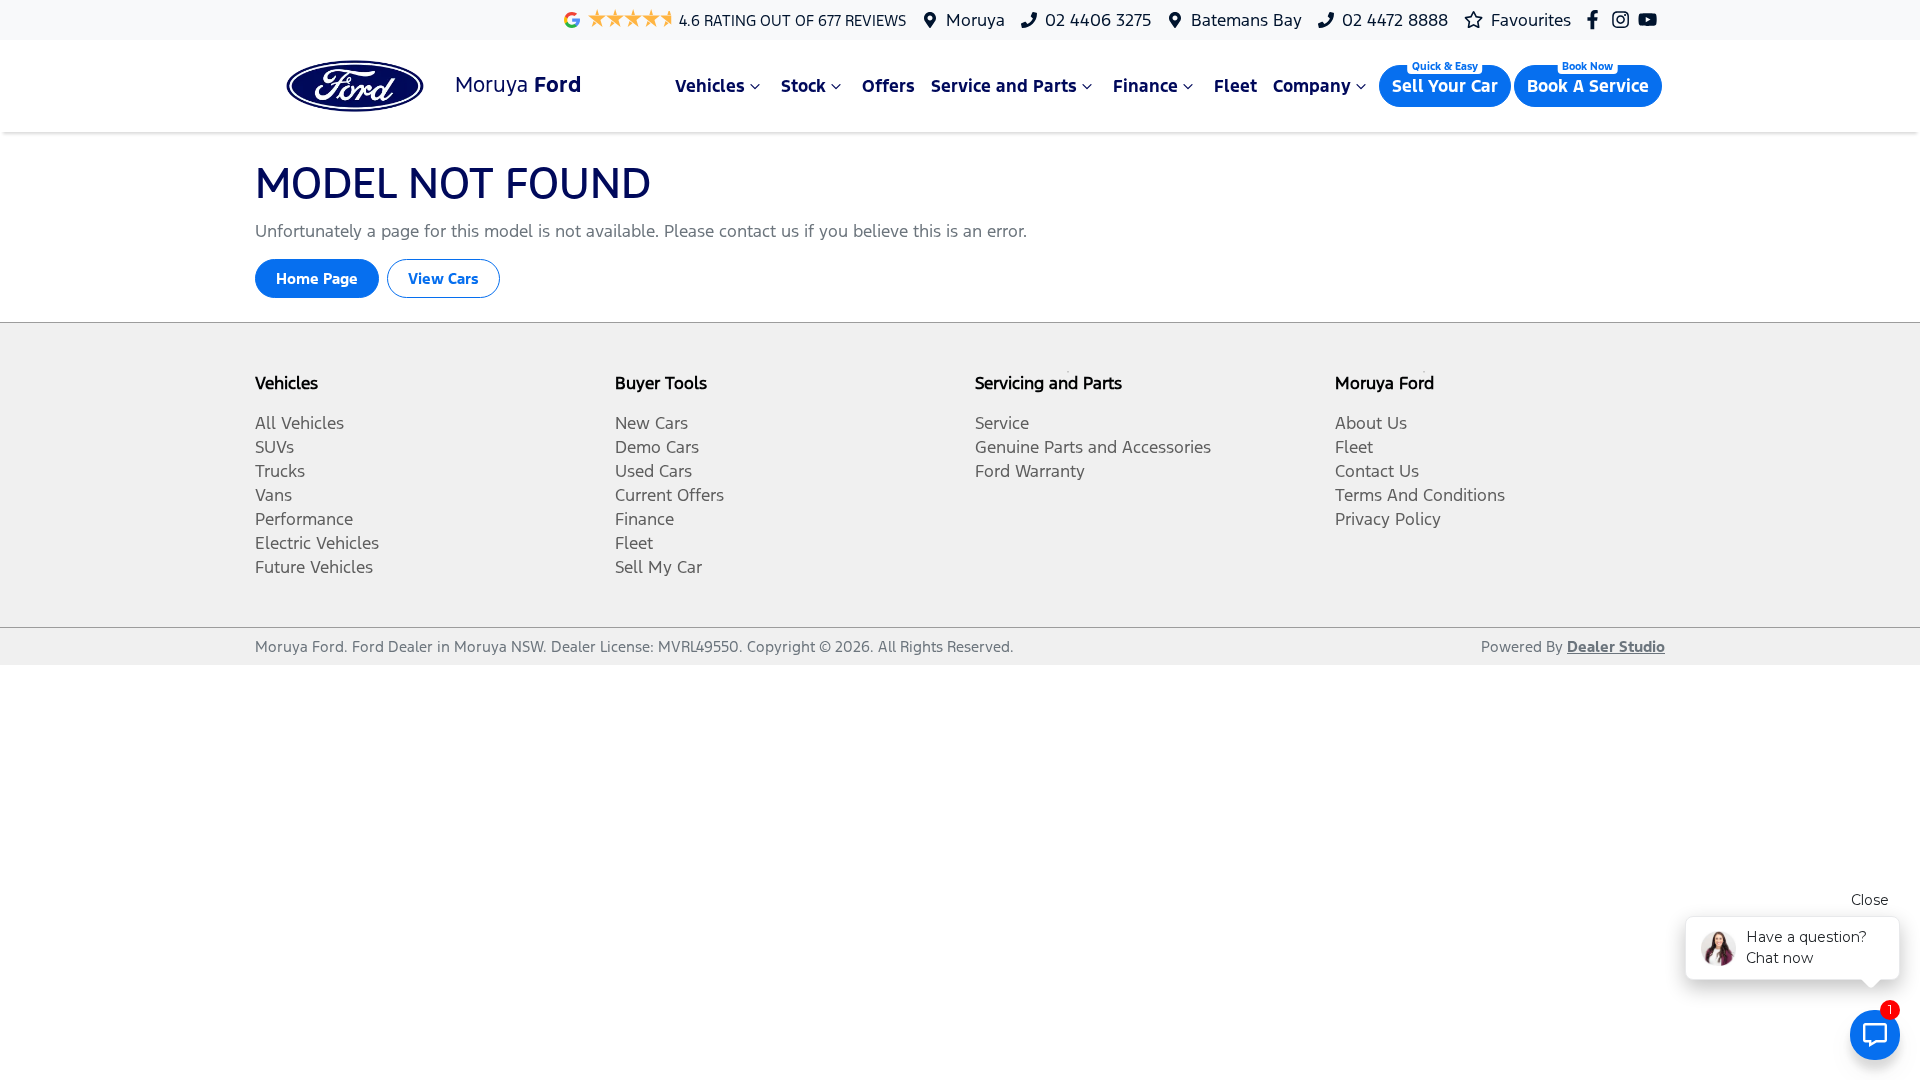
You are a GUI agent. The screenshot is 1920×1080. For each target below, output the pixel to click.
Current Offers (669, 495)
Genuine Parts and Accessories (1093, 447)
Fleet (1235, 86)
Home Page (317, 278)
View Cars (443, 278)
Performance (304, 519)
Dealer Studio (1616, 646)
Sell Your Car (1445, 86)
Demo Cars (657, 447)
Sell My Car (658, 567)
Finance (1145, 86)
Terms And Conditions (1420, 495)
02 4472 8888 (1395, 20)
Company (1312, 86)
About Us (1371, 423)
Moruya (975, 20)
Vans (273, 495)
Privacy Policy (1388, 519)
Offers (888, 86)
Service (1002, 423)
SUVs (274, 447)
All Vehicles (299, 423)
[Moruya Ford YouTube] (1651, 19)
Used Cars (653, 471)
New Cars (651, 423)
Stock (803, 86)
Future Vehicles (314, 567)
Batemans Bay (1246, 20)
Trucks (280, 471)
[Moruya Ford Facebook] (1596, 19)
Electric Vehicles (317, 543)
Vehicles (710, 86)
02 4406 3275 (1098, 20)
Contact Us (1377, 471)
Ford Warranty (1030, 471)
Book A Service (1588, 86)
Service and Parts (1004, 86)
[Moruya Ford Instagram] (1624, 19)
